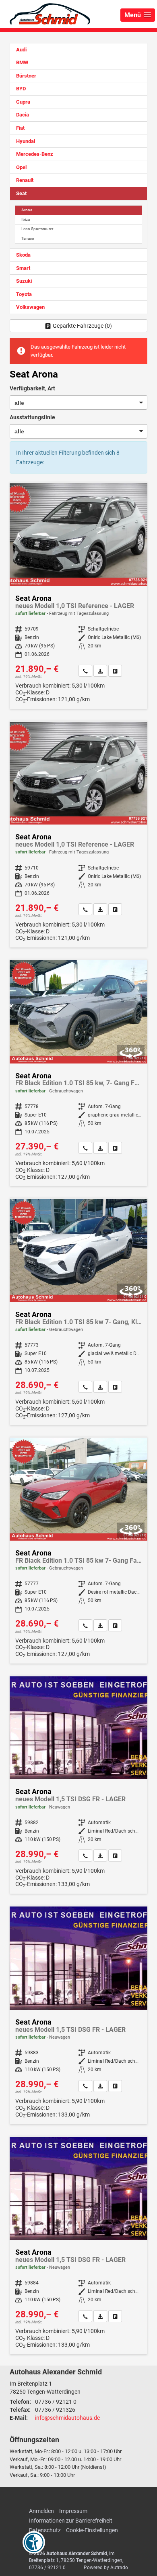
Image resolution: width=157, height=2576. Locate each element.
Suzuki (24, 281)
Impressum (73, 2511)
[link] (85, 671)
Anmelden (41, 2511)
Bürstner (26, 76)
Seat (21, 193)
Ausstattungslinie (32, 417)
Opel (21, 167)
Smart (23, 268)
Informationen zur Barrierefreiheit (71, 2521)
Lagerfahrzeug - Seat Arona (78, 1785)
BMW (22, 62)
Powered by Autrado (106, 2568)
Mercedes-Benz (35, 154)
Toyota (24, 294)
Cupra (23, 102)
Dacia (23, 115)
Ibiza (26, 219)
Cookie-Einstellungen (92, 2530)
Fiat (20, 128)
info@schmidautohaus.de (67, 2418)
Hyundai (26, 141)
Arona (27, 210)
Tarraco (28, 238)
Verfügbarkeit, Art (32, 388)
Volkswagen (30, 307)
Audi (21, 50)
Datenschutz (45, 2530)
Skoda (23, 255)
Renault (25, 180)
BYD (21, 89)
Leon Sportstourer (37, 229)
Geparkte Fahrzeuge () (82, 326)
